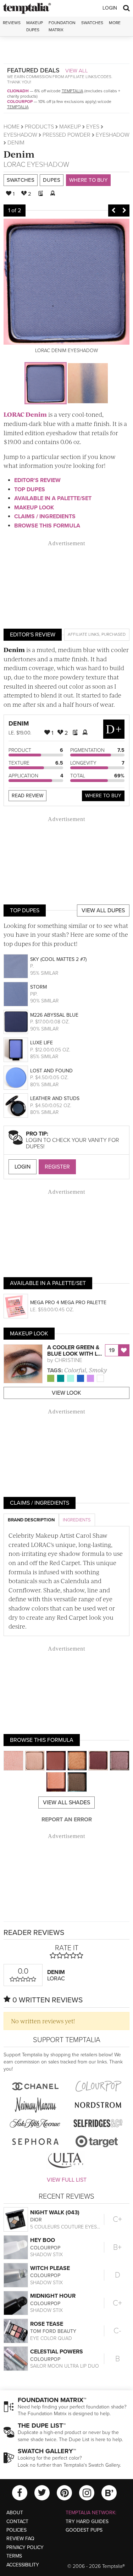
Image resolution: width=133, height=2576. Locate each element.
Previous (113, 210)
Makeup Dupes (35, 26)
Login (110, 8)
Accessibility (23, 2565)
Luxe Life (41, 1043)
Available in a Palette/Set (53, 498)
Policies (16, 2530)
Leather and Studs (55, 1098)
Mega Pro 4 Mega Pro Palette (68, 1303)
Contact (17, 2522)
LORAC (14, 165)
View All (77, 71)
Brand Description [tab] (31, 1520)
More (115, 23)
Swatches (92, 23)
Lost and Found (51, 1071)
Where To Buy (103, 796)
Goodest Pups (84, 2530)
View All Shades (66, 1803)
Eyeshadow (20, 135)
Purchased (113, 634)
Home (12, 127)
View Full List (67, 2180)
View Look (66, 1393)
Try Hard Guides (87, 2522)
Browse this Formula (47, 526)
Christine (68, 1360)
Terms (14, 2556)
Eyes (93, 127)
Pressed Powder (66, 135)
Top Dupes (30, 490)
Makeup (70, 127)
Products (39, 127)
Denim (19, 154)
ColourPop (20, 102)
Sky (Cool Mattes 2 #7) (58, 959)
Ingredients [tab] (77, 1520)
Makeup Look (34, 508)
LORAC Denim (25, 414)
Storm (38, 987)
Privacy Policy (25, 2547)
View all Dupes (103, 910)
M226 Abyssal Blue (54, 1015)
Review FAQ (20, 2539)
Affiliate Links (84, 634)
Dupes (52, 180)
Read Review (27, 796)
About (15, 2513)
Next (124, 210)
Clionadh (18, 91)
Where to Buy (88, 180)
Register (57, 1167)
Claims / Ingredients (45, 516)
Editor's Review (37, 480)
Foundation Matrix (62, 26)
